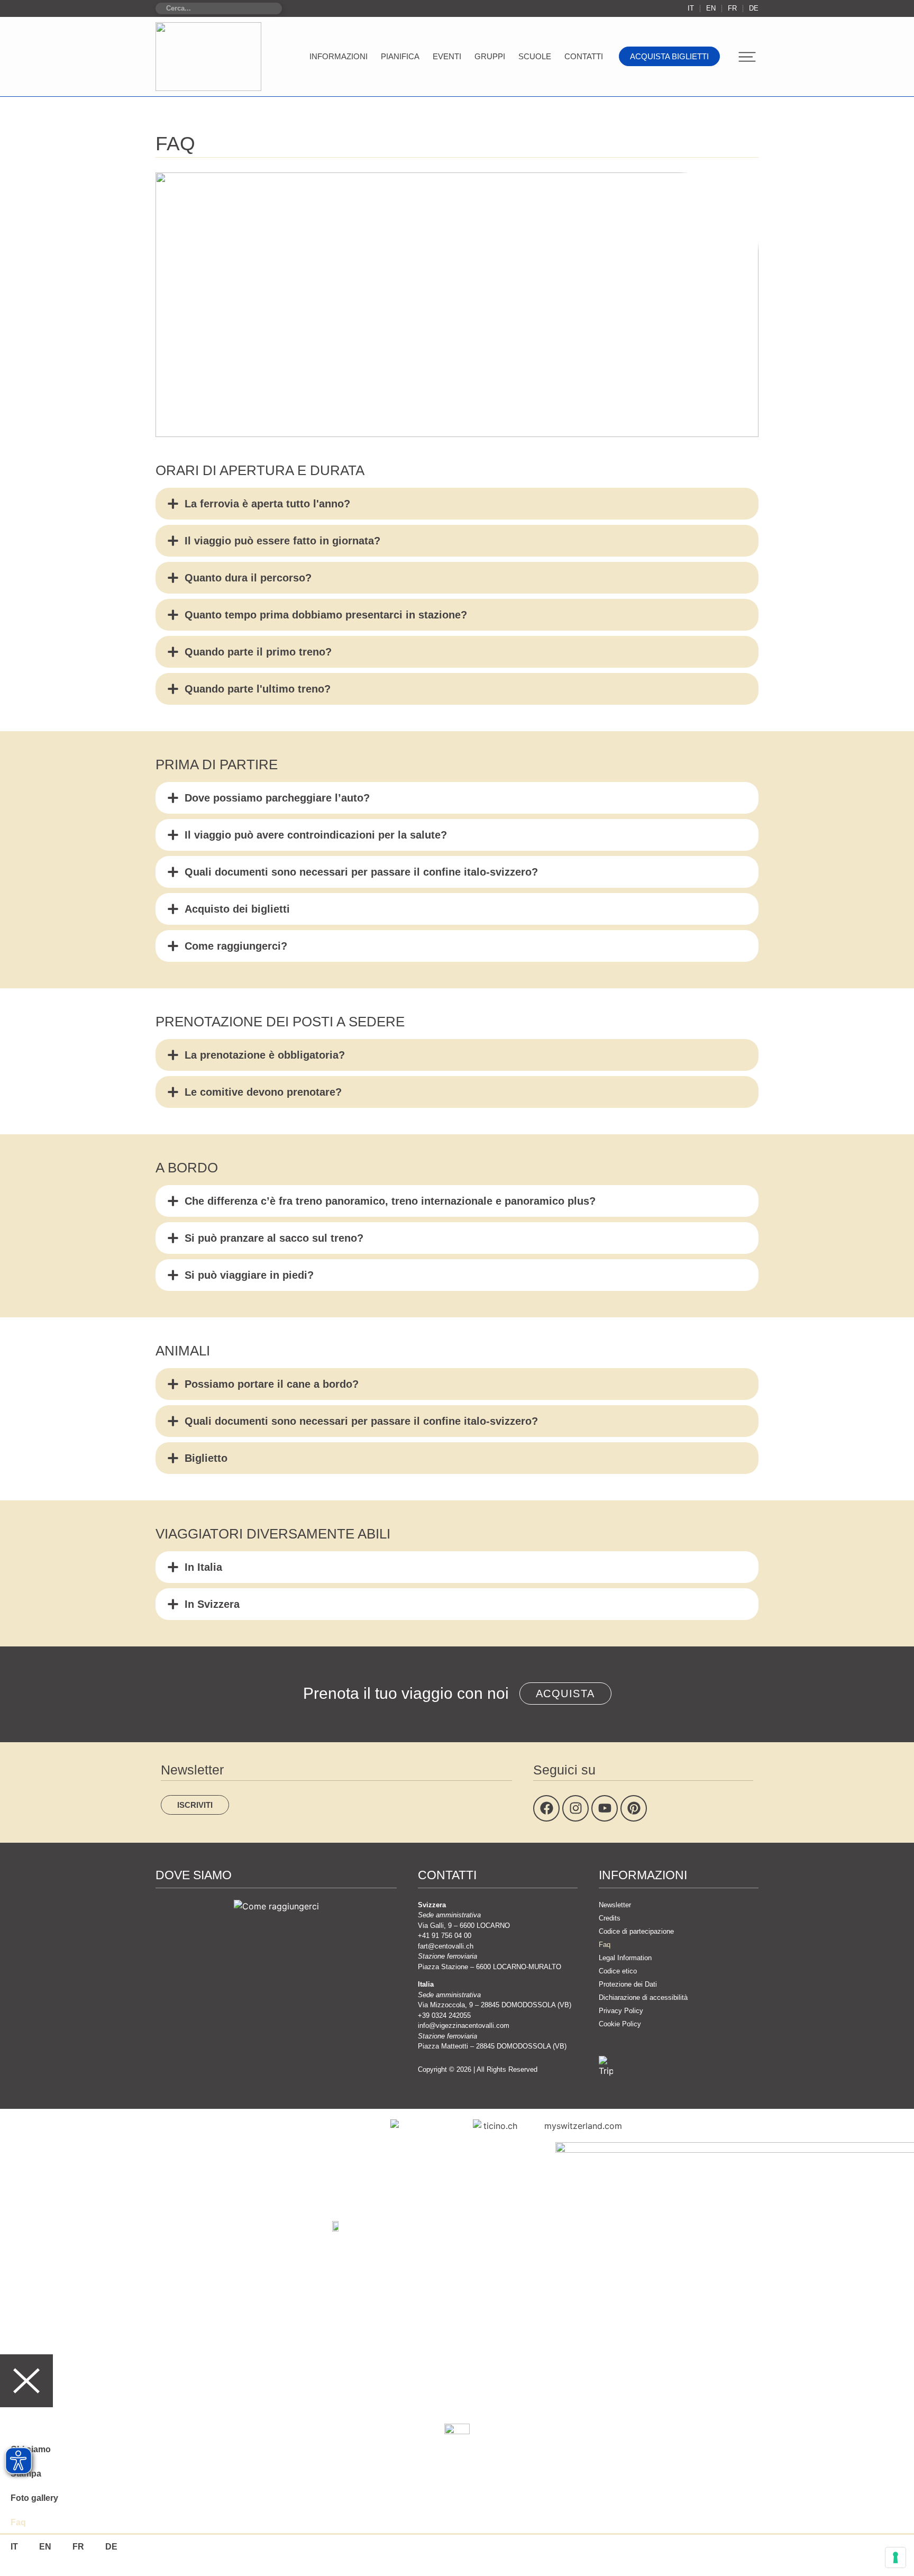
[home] (208, 57)
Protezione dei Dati (628, 1984)
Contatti (584, 56)
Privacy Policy (621, 2011)
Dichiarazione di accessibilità (643, 1997)
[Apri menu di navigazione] (747, 57)
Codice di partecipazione (636, 1931)
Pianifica (400, 56)
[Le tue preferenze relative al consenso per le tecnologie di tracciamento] (895, 2557)
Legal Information (625, 1958)
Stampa (26, 2474)
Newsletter (615, 1905)
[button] (457, 504)
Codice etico (618, 1971)
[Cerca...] (219, 8)
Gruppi (490, 56)
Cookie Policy (620, 2024)
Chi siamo (31, 2449)
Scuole (535, 56)
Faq (605, 1945)
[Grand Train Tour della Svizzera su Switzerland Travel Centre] (336, 2225)
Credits (610, 1918)
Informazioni (339, 56)
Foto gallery (34, 2498)
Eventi (447, 56)
